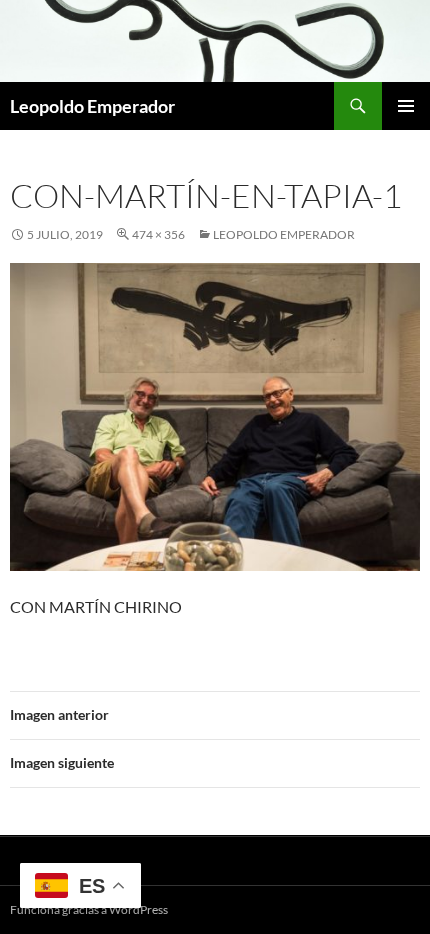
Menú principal (406, 106)
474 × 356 (158, 234)
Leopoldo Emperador (92, 106)
